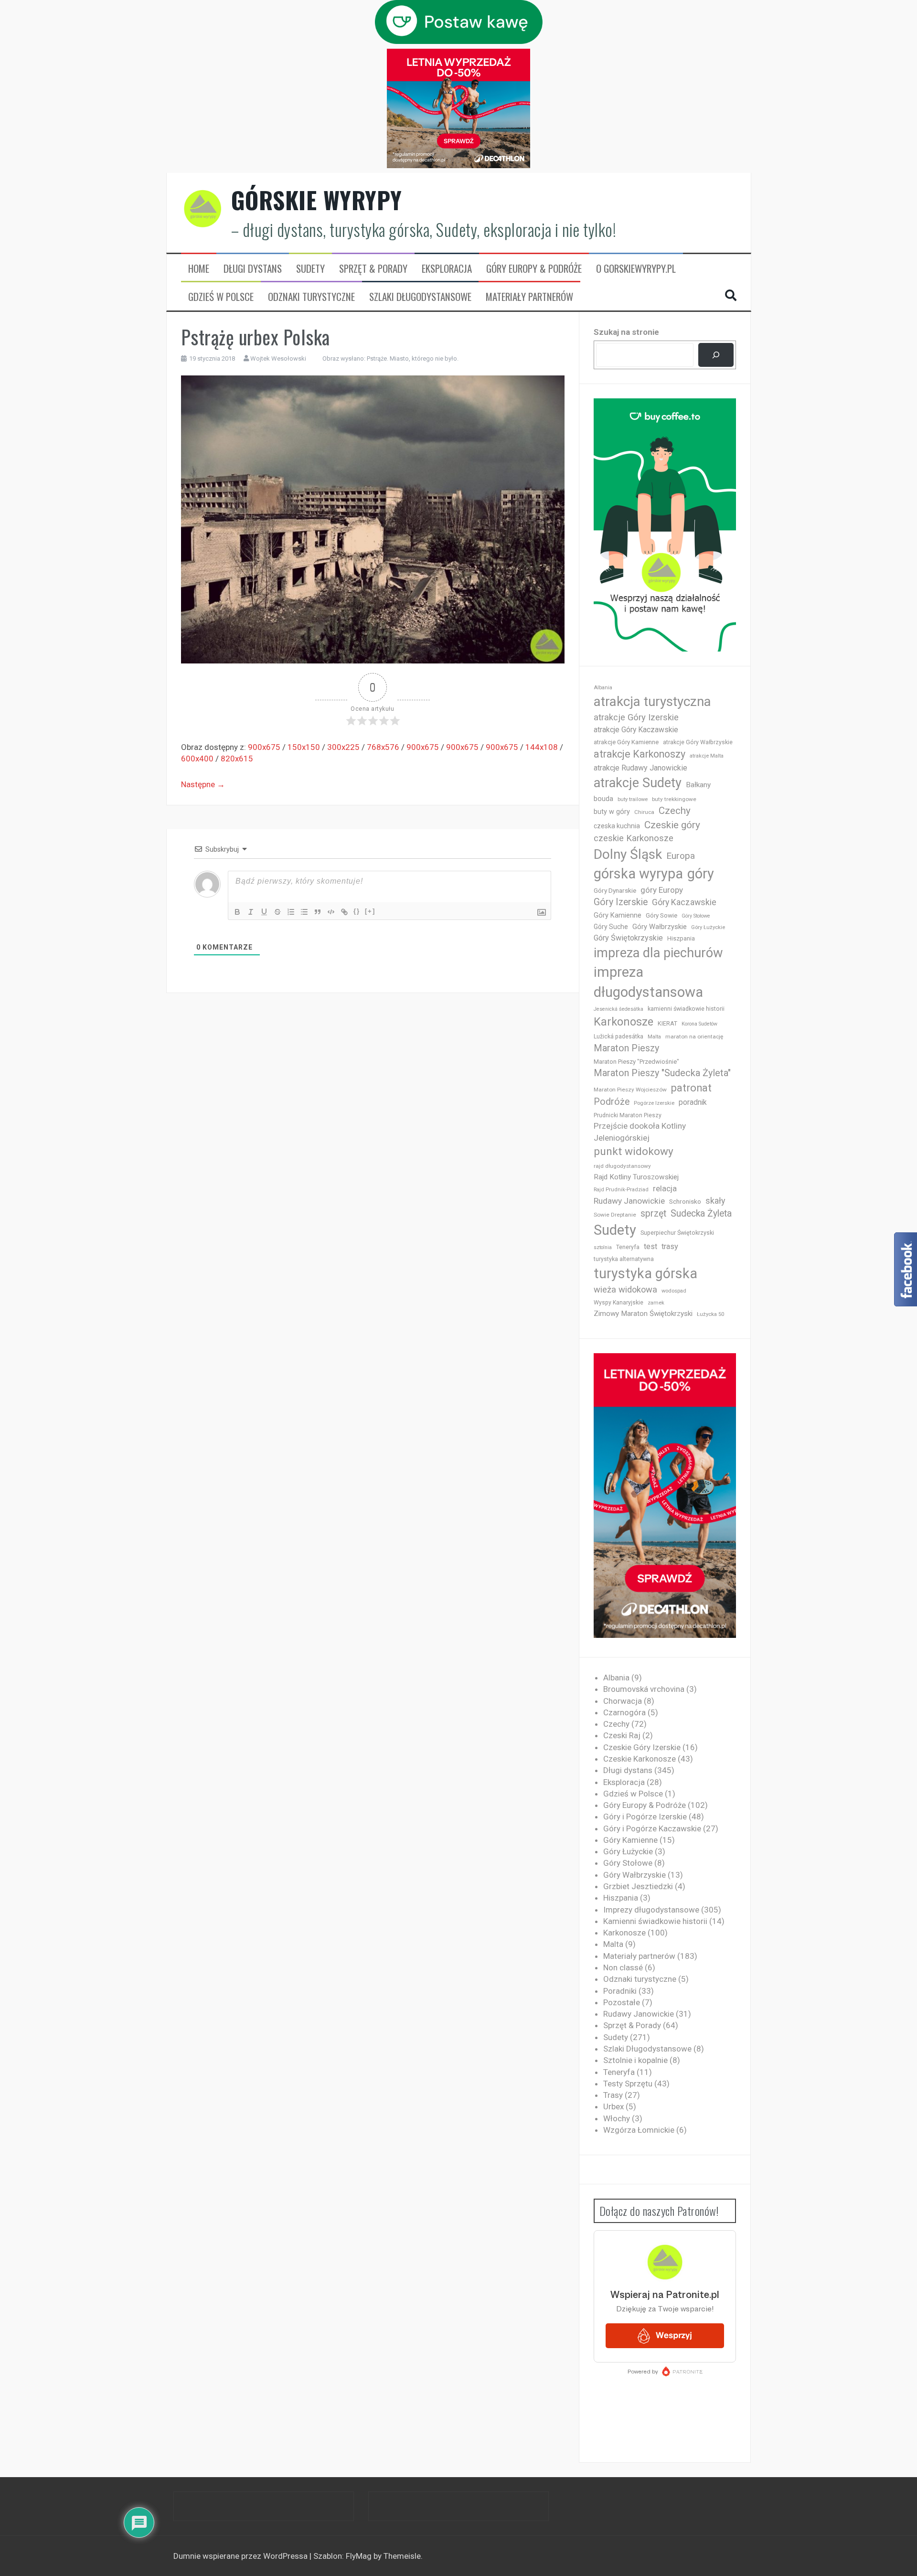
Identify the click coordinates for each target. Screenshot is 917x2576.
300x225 (343, 747)
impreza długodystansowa (648, 982)
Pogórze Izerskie (654, 1103)
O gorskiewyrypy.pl (636, 268)
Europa (681, 856)
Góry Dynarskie (615, 890)
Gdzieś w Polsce (221, 297)
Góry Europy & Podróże (534, 268)
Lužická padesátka (618, 1037)
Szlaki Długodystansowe (420, 297)
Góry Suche (611, 927)
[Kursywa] (251, 912)
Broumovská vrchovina (644, 1689)
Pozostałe (622, 2002)
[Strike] (277, 912)
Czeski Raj (622, 1735)
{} (357, 911)
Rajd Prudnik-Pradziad (621, 1190)
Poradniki (620, 1991)
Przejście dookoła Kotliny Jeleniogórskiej (640, 1132)
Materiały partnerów (529, 297)
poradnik (693, 1102)
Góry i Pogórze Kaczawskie (652, 1828)
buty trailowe (633, 799)
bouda (603, 799)
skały (715, 1201)
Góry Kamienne (618, 915)
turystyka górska (645, 1273)
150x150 (304, 747)
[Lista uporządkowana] (291, 912)
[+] (370, 911)
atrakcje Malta (707, 756)
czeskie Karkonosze (634, 838)
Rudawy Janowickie (629, 1201)
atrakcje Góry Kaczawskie (636, 730)
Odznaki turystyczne (311, 297)
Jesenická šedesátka (618, 1009)
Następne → (203, 784)
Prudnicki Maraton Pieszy (628, 1115)
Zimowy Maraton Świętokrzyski (643, 1314)
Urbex (613, 2106)
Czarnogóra (624, 1712)
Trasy (613, 2095)
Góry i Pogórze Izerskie (645, 1817)
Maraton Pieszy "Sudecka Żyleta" (662, 1073)
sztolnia (603, 1247)
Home (199, 268)
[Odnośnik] (344, 912)
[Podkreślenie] (264, 912)
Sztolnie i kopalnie (635, 2060)
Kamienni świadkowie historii (655, 1921)
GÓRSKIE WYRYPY (317, 200)
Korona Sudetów (699, 1024)
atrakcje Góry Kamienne (626, 742)
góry (701, 874)
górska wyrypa (638, 874)
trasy (670, 1246)
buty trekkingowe (674, 799)
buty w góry (612, 812)
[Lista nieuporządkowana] (304, 912)
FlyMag (359, 2556)
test (650, 1246)
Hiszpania (681, 938)
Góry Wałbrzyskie (660, 927)
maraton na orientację (694, 1037)
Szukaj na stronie (626, 332)
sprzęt (653, 1213)
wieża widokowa (625, 1289)
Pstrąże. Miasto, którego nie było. (413, 358)
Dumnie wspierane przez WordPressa (241, 2556)
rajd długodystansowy (622, 1166)
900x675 (264, 747)
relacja (665, 1188)
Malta (654, 1037)
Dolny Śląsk (628, 854)
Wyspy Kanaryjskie (618, 1303)
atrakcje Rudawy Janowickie (640, 768)
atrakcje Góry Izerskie (636, 717)
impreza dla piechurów (658, 953)
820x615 (237, 759)
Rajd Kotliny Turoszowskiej (636, 1177)
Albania (603, 688)
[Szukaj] (716, 355)
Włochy (617, 2118)
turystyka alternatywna (624, 1259)
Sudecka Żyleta (701, 1213)
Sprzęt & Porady (373, 268)
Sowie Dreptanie (615, 1215)
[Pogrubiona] (237, 912)
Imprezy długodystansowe (651, 1910)
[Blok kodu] (331, 912)
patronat (691, 1088)
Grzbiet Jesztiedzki (638, 1886)
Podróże (612, 1102)
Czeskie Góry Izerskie (642, 1747)
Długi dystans (253, 268)
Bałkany (698, 785)
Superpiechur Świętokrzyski (677, 1233)
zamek (656, 1303)
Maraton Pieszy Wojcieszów (630, 1090)
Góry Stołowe (696, 916)
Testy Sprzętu (628, 2084)
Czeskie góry (672, 825)
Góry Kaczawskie (684, 902)
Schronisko (685, 1201)
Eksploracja (447, 268)
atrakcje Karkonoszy (640, 754)
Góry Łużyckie (708, 927)
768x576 (383, 747)
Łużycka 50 (710, 1314)
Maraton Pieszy (626, 1048)
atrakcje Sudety (638, 783)
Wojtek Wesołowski (278, 358)
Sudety (310, 268)
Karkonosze (624, 1022)
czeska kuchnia (617, 826)
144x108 (542, 747)
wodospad (674, 1291)
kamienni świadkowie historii (686, 1009)
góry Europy (662, 890)
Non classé (623, 1967)
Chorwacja (623, 1701)
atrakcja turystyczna (652, 701)
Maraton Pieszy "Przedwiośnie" (636, 1062)
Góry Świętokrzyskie (628, 938)
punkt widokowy (634, 1151)
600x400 (197, 759)
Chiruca (644, 812)
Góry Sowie (661, 915)
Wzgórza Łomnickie (639, 2130)
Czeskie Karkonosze (640, 1759)
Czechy (675, 811)
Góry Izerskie (621, 902)
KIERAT (667, 1023)
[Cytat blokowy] (318, 912)
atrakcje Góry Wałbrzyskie (698, 742)
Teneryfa (628, 1247)
